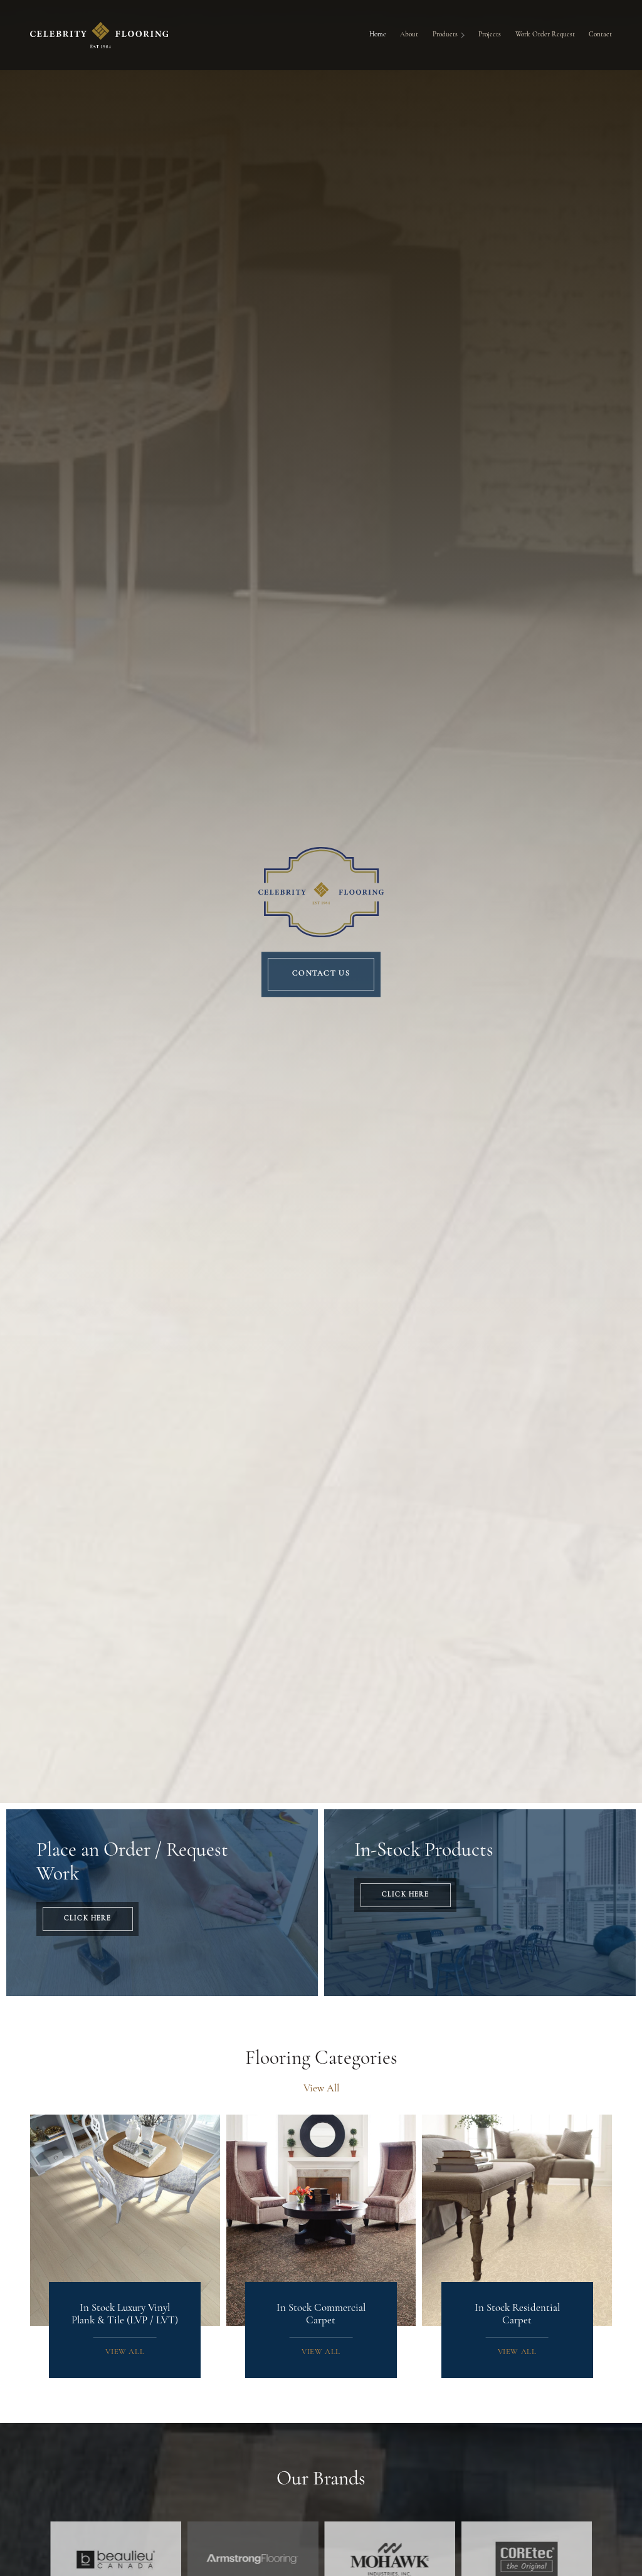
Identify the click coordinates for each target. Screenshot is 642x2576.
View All (321, 2089)
